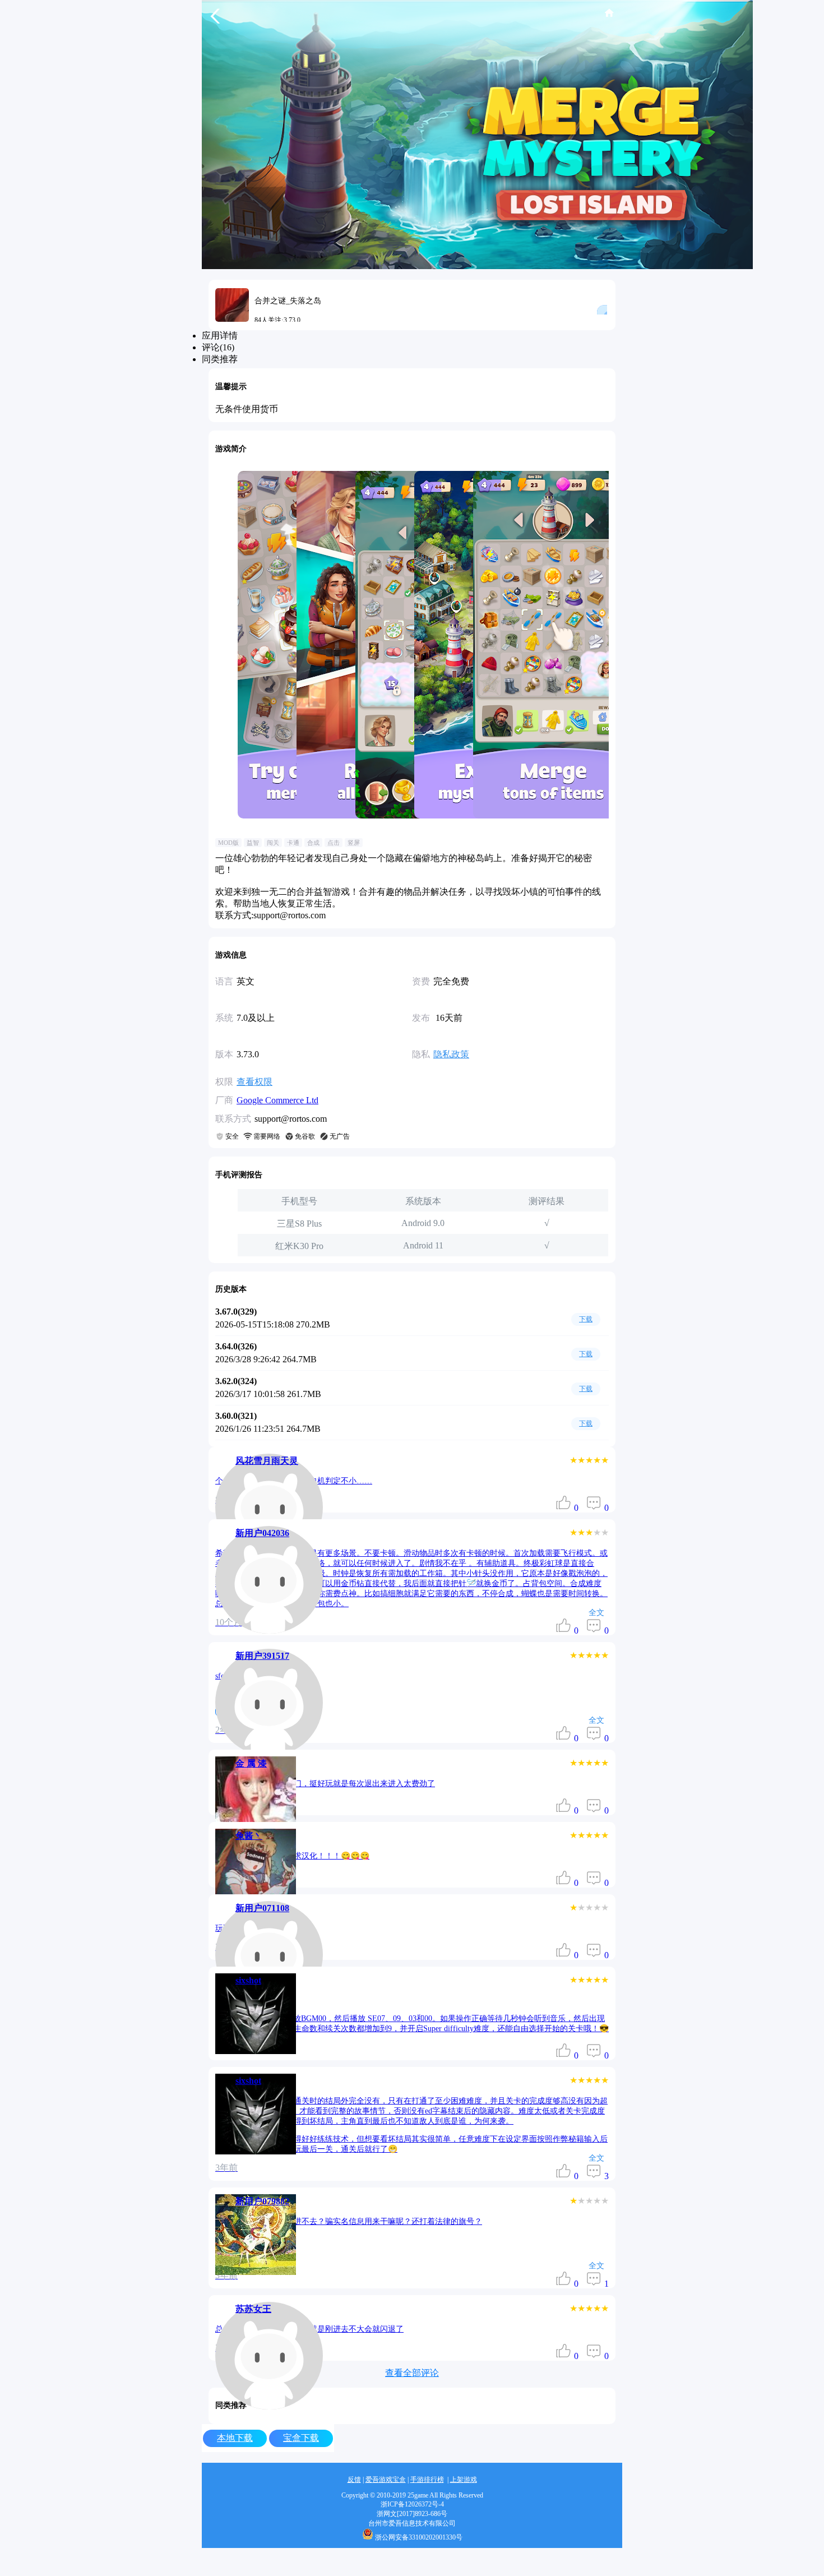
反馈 (354, 2480)
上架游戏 (464, 2480)
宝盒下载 (301, 2438)
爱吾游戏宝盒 (386, 2480)
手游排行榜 (427, 2480)
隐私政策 (451, 1054)
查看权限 (254, 1082)
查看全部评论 (412, 2373)
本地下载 (235, 2438)
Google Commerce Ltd (277, 1100)
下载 (586, 1319)
